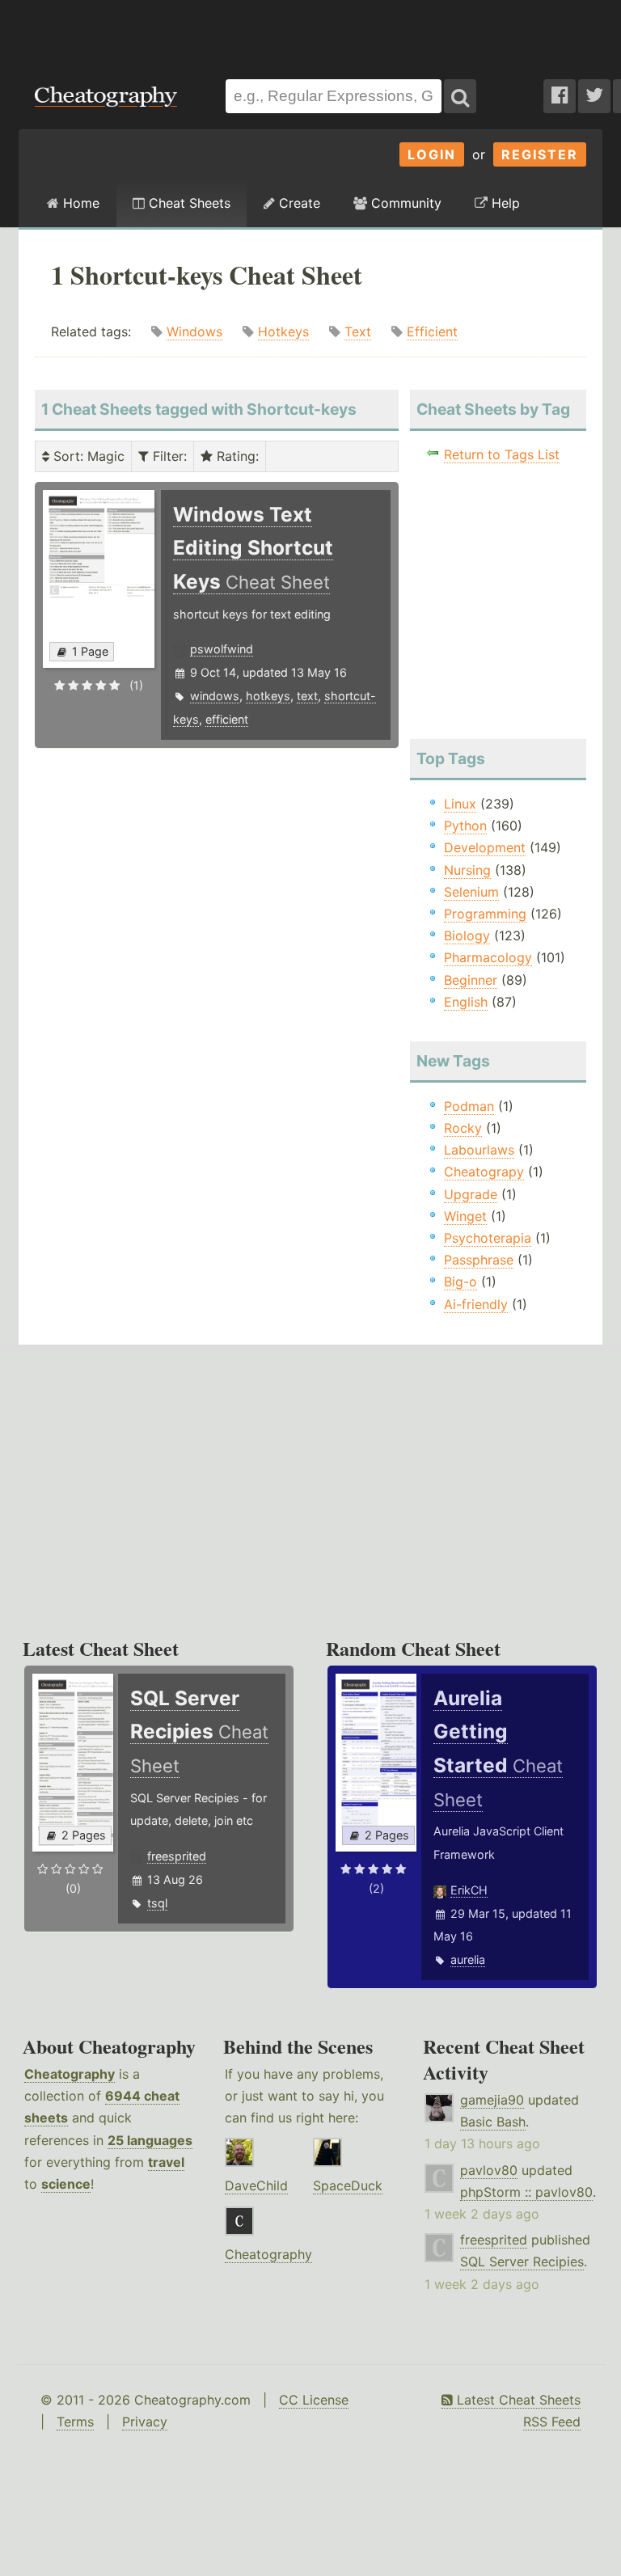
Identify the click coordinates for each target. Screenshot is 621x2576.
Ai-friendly (476, 1304)
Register (540, 154)
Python (465, 826)
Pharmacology (488, 957)
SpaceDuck (348, 2185)
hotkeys (268, 696)
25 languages (150, 2140)
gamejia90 (492, 2100)
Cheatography (70, 2074)
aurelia (468, 1959)
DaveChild (256, 2185)
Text (358, 332)
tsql (157, 1903)
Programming (485, 914)
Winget (465, 1216)
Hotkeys (283, 332)
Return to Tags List (502, 454)
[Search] (460, 96)
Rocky (463, 1128)
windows (215, 696)
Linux (460, 804)
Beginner (471, 980)
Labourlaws (479, 1150)
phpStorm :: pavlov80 (526, 2192)
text (307, 696)
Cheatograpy (484, 1172)
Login (432, 154)
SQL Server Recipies (522, 2261)
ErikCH (469, 1890)
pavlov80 (489, 2170)
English (466, 1002)
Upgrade (471, 1194)
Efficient (432, 332)
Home (79, 203)
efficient (227, 719)
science (66, 2184)
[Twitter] (594, 96)
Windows (194, 332)
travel (166, 2162)
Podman (469, 1106)
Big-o (460, 1282)
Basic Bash (493, 2122)
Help (504, 203)
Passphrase (479, 1260)
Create (298, 203)
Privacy (145, 2422)
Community (404, 203)
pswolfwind (222, 649)
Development (485, 847)
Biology (467, 935)
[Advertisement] (310, 32)
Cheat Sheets (188, 203)
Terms (75, 2422)
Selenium (471, 892)
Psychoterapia (488, 1238)
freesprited (177, 1856)
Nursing (467, 870)
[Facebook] (560, 96)
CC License (314, 2400)
